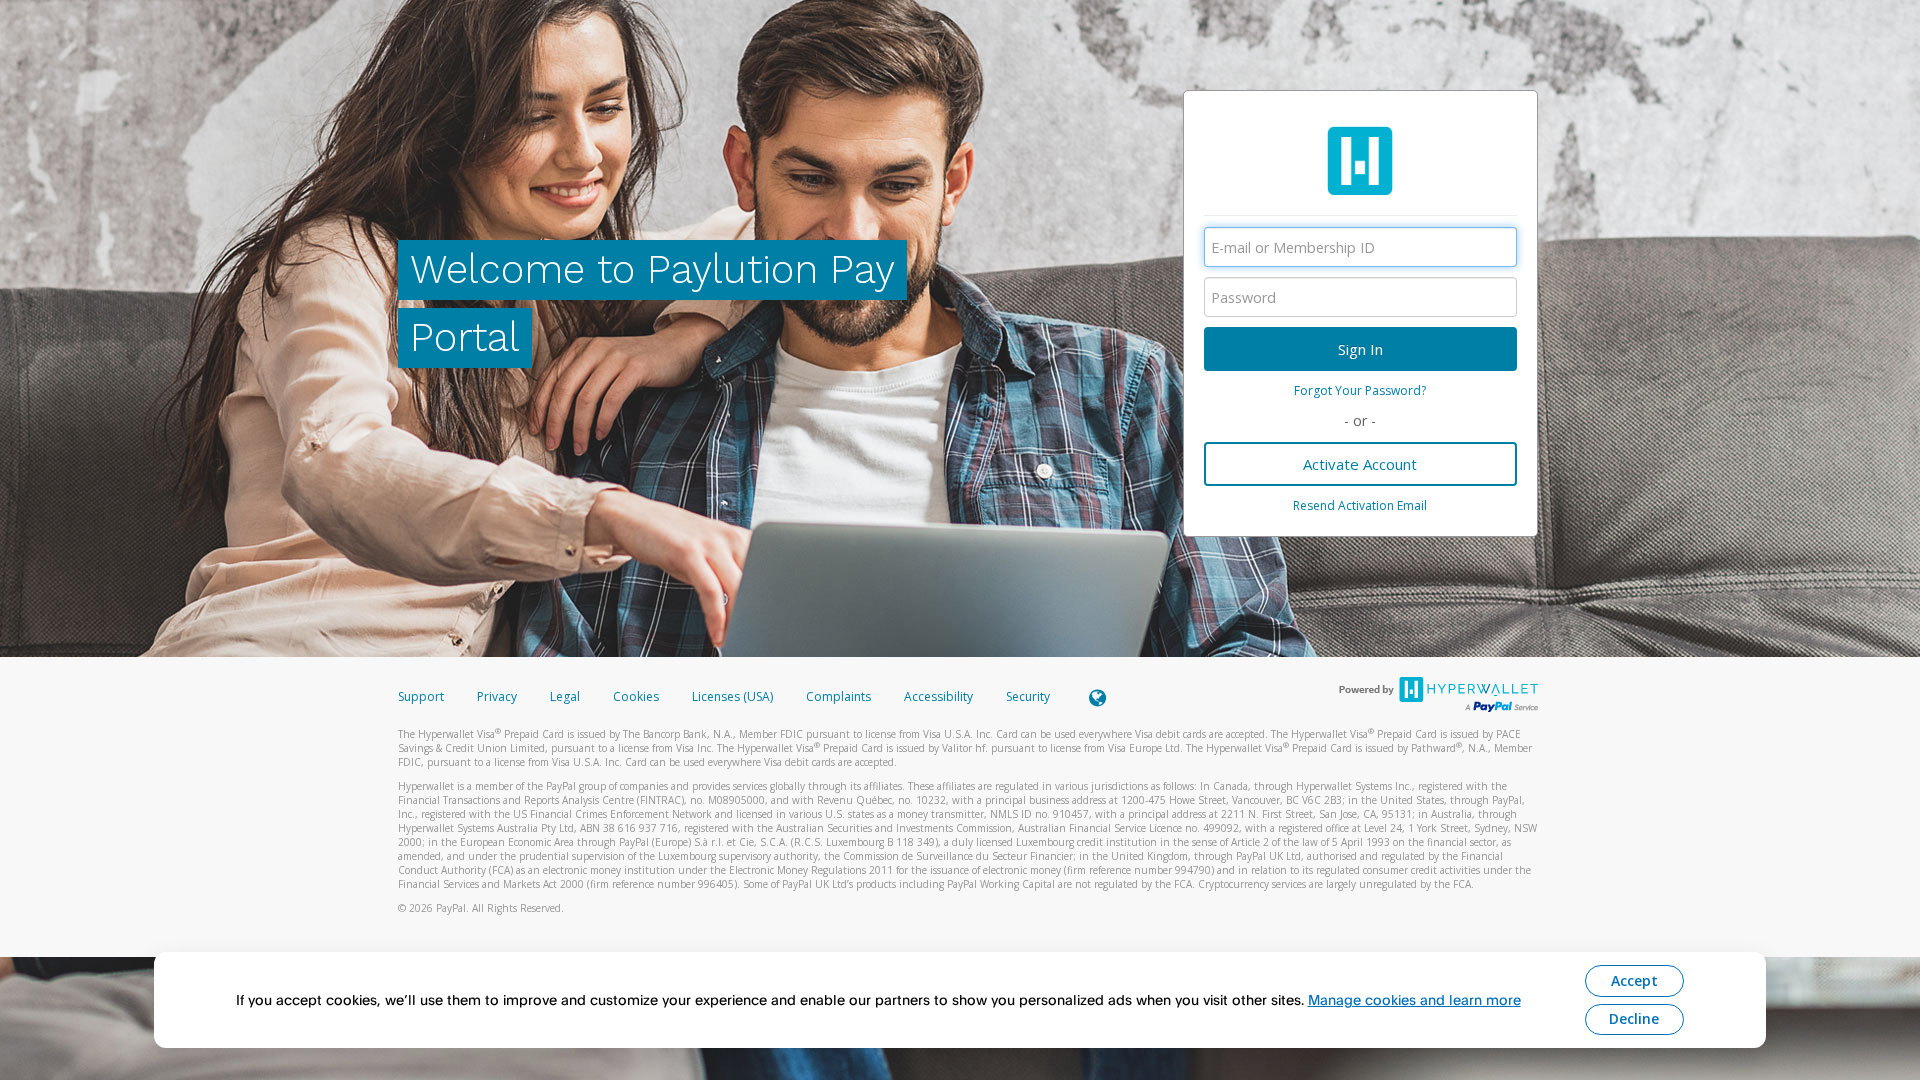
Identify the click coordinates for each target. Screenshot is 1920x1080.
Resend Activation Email (1360, 505)
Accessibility (938, 696)
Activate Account (1360, 464)
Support (421, 696)
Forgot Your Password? (1360, 390)
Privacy (497, 696)
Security (1028, 696)
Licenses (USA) (734, 696)
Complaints (840, 696)
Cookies (636, 696)
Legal (565, 696)
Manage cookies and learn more (1414, 999)
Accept (1634, 980)
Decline (1634, 1018)
